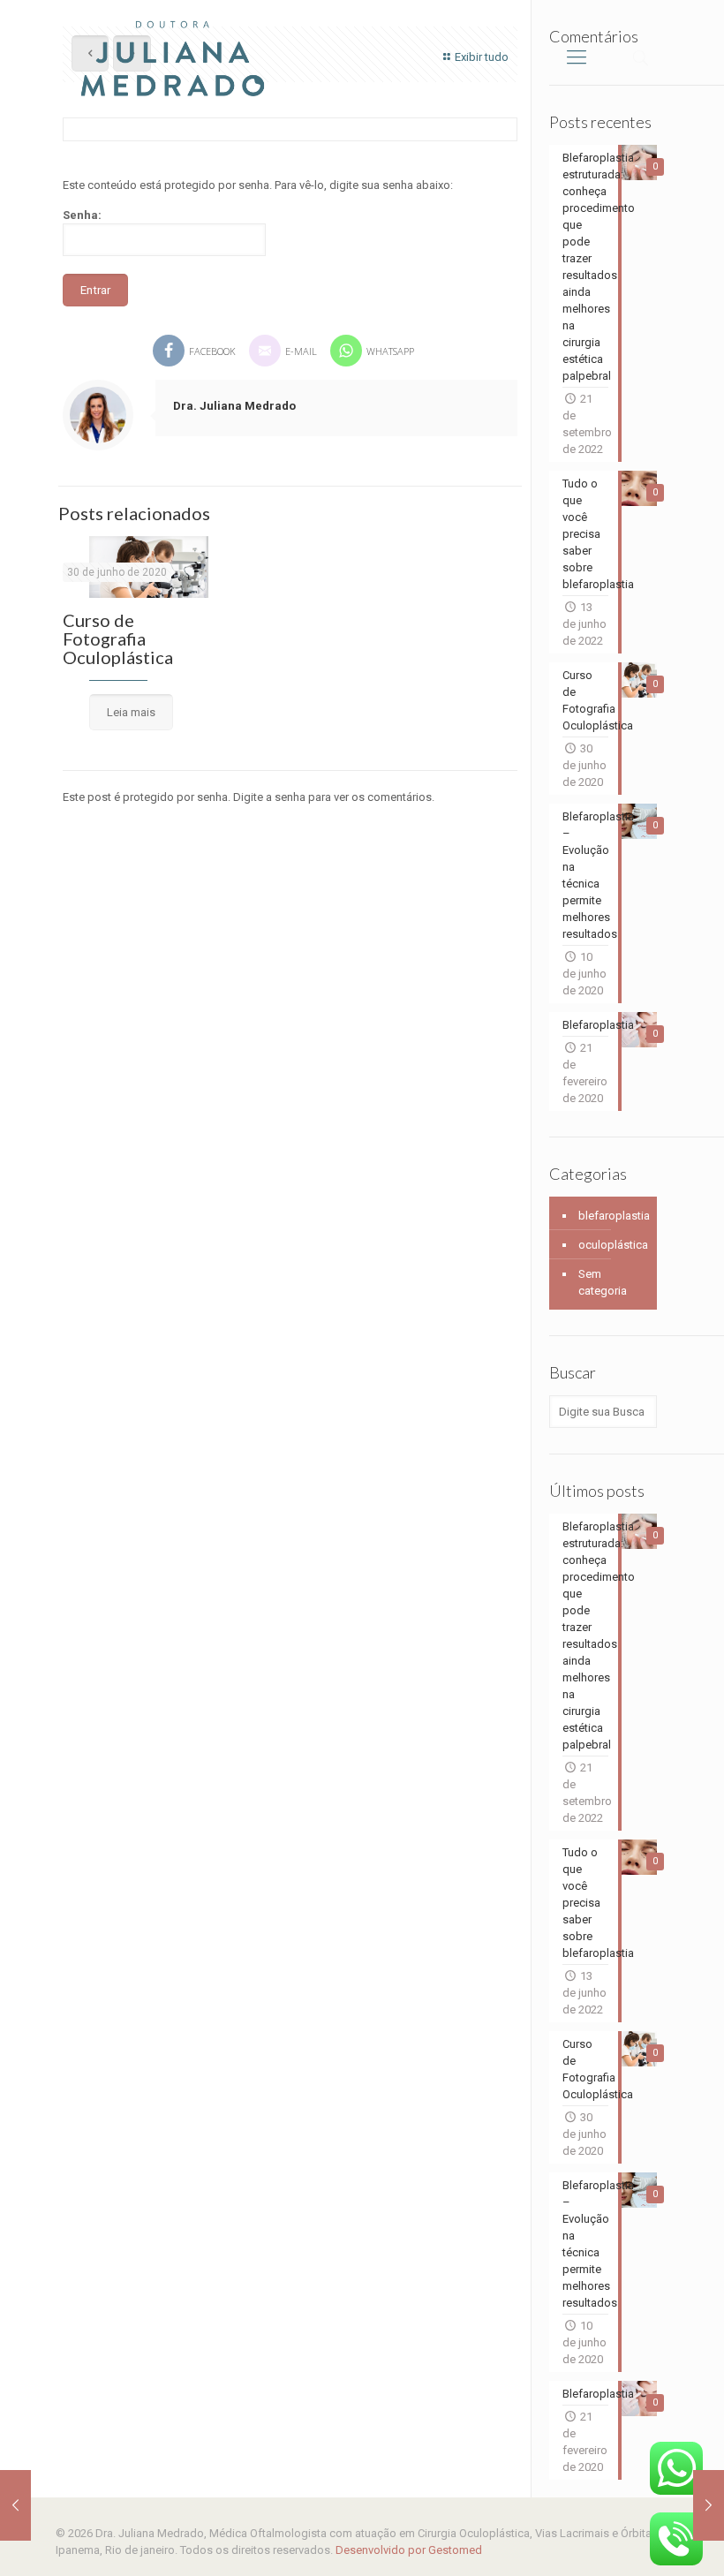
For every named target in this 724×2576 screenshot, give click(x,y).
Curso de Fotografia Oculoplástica (118, 638)
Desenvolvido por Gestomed (409, 2550)
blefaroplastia (613, 1216)
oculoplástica (613, 1245)
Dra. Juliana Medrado (234, 406)
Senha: (82, 215)
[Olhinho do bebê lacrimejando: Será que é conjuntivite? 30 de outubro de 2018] (709, 2505)
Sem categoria (603, 1282)
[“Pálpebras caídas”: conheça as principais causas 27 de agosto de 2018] (15, 2505)
